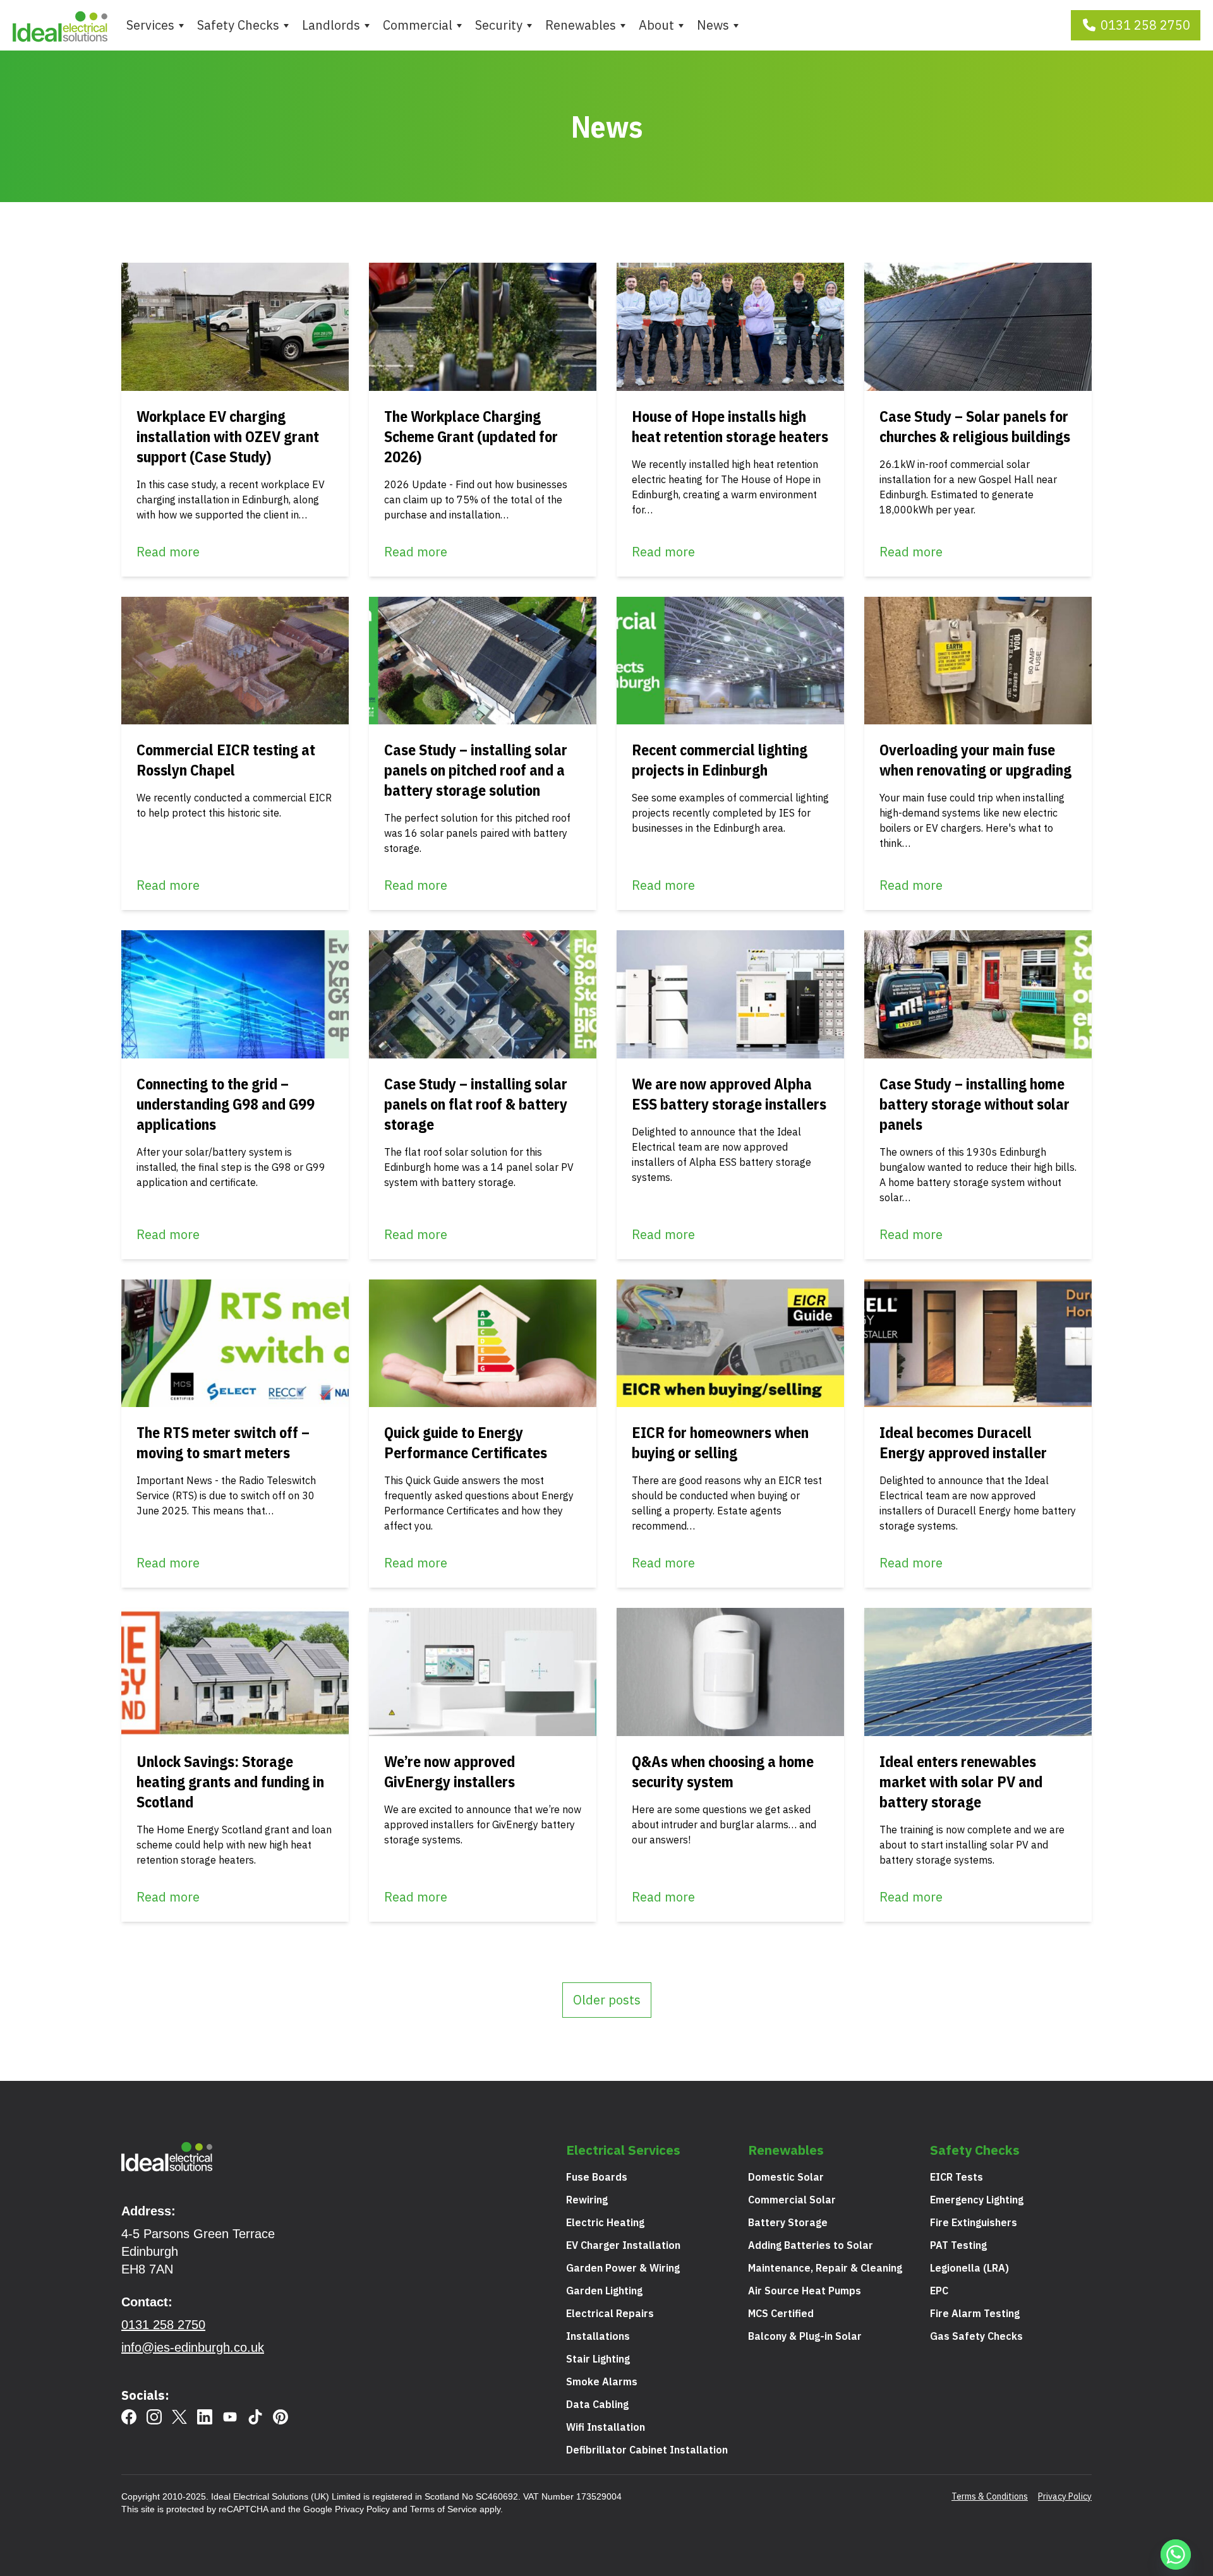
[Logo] (60, 25)
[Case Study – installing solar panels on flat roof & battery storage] (483, 994)
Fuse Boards (597, 2177)
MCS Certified (781, 2313)
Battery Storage (788, 2222)
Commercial (418, 25)
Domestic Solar (786, 2177)
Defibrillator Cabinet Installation (647, 2450)
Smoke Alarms (602, 2381)
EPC (939, 2291)
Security (499, 25)
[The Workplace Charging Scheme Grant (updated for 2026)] (483, 327)
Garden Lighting (604, 2291)
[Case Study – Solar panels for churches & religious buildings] (978, 327)
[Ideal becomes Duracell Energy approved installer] (978, 1344)
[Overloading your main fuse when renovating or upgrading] (978, 661)
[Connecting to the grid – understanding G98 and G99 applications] (235, 994)
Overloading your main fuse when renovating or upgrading (975, 760)
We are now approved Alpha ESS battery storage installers (729, 1094)
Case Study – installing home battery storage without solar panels (975, 1104)
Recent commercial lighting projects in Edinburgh (720, 760)
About (656, 25)
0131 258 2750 (1145, 25)
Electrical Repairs (610, 2313)
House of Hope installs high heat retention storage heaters (730, 426)
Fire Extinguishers (974, 2222)
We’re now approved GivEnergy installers (450, 1771)
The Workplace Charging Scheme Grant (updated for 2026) (471, 436)
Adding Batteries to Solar (811, 2245)
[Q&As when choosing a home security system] (730, 1672)
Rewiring (587, 2200)
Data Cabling (597, 2404)
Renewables (581, 25)
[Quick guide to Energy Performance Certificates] (483, 1344)
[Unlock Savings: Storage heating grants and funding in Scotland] (235, 1672)
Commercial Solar (792, 2200)
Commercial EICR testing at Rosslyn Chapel (226, 760)
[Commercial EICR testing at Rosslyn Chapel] (235, 661)
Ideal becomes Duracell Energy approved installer (963, 1442)
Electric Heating (605, 2222)
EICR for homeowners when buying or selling (720, 1442)
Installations (598, 2336)
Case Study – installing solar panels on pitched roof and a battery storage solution (476, 770)
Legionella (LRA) (969, 2268)
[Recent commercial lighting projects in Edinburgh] (730, 661)
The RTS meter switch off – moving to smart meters (223, 1442)
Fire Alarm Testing (975, 2313)
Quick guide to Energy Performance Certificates (466, 1442)
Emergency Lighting (977, 2200)
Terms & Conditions (990, 2496)
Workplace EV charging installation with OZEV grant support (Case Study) (228, 436)
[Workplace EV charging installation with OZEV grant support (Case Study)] (235, 327)
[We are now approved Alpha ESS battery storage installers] (730, 994)
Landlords (331, 25)
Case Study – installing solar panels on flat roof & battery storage (476, 1104)
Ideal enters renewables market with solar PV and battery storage (961, 1782)
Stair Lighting (598, 2359)
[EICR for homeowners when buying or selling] (730, 1344)
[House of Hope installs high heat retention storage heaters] (730, 327)
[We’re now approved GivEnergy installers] (483, 1672)
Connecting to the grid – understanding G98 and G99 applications (226, 1104)
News (713, 25)
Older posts (607, 2000)
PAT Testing (958, 2245)
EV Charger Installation (623, 2245)
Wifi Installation (606, 2427)
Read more (168, 552)
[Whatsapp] (1178, 2556)
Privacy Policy (362, 2509)
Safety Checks (238, 25)
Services (150, 25)
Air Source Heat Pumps (805, 2291)
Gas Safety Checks (976, 2336)
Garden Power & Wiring (623, 2268)
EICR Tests (957, 2177)
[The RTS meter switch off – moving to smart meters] (235, 1344)
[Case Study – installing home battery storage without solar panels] (978, 994)
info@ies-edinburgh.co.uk (193, 2347)
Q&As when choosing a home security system (723, 1771)
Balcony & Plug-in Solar (805, 2336)
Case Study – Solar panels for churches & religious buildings (975, 426)
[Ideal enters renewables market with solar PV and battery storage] (978, 1672)
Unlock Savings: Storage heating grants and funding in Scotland (230, 1782)
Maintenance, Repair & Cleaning (825, 2268)
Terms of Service (444, 2509)
